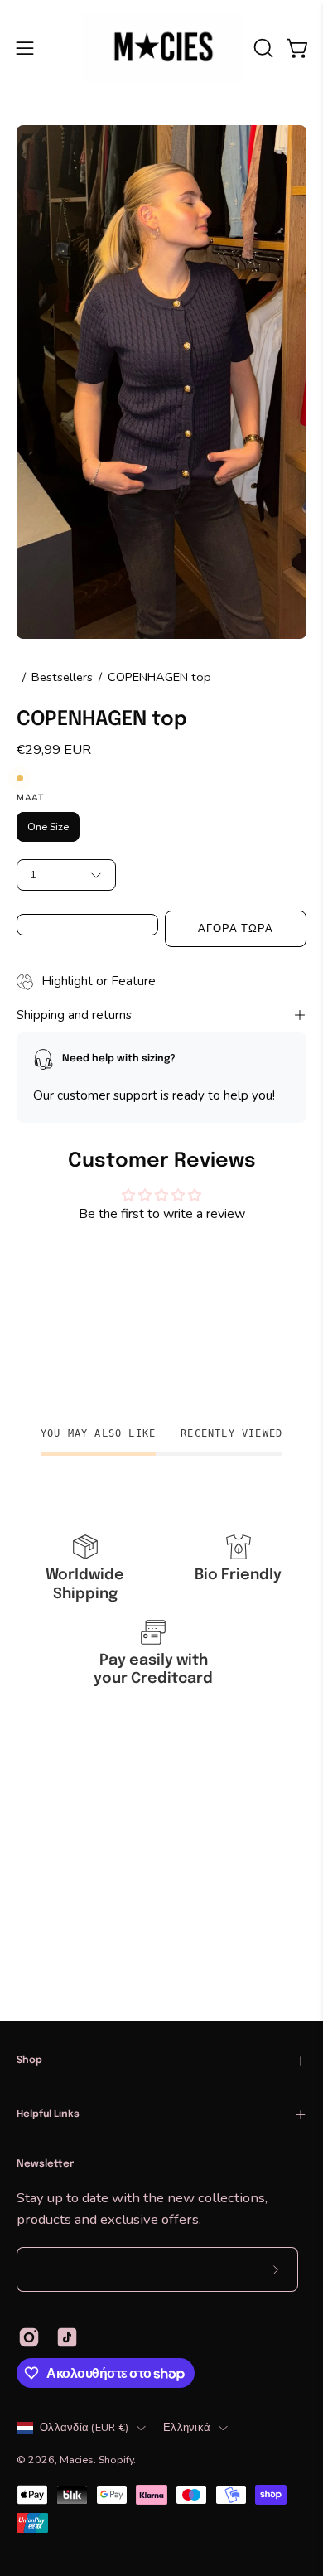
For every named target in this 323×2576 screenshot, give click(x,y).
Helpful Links (48, 2114)
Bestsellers (62, 677)
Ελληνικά (187, 2427)
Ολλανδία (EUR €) (84, 2427)
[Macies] (162, 48)
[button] (262, 48)
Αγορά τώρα (236, 929)
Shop (29, 2061)
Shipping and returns (74, 1015)
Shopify (116, 2460)
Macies (77, 2460)
